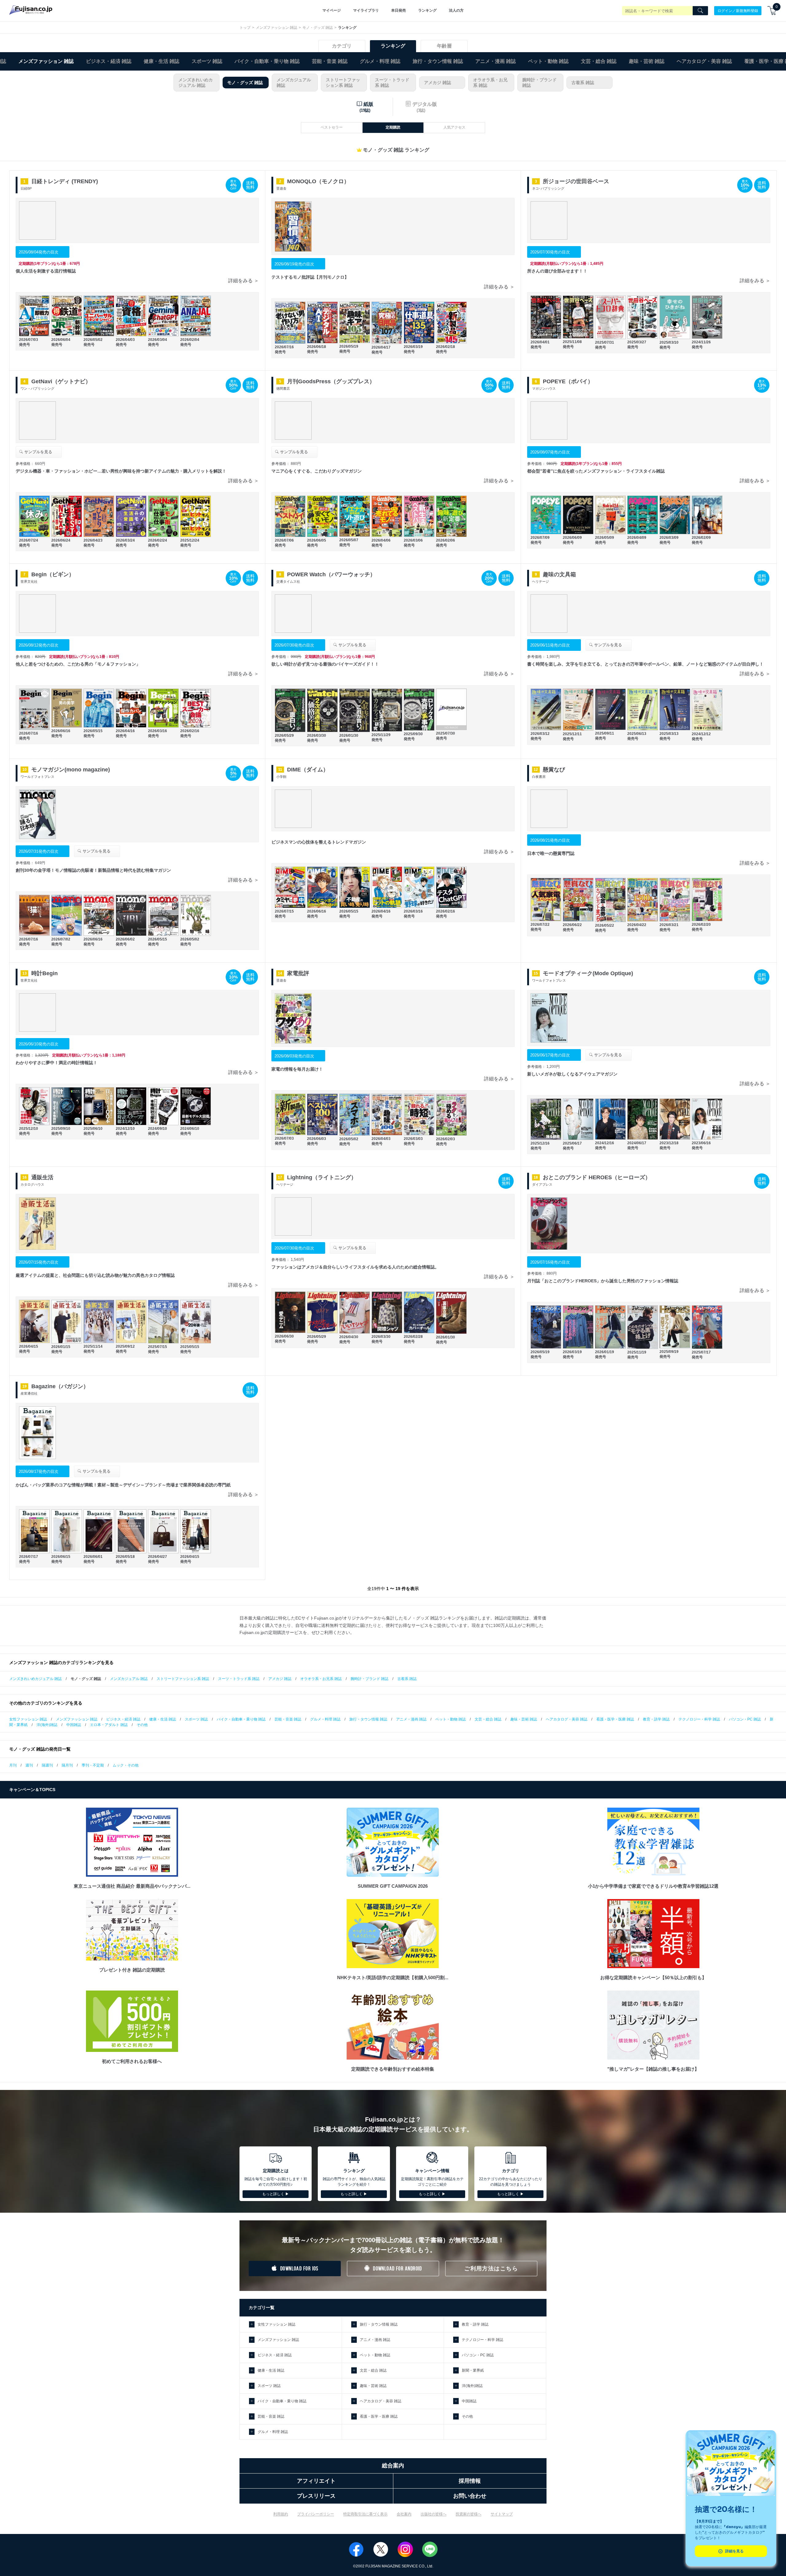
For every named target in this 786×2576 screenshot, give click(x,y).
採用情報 (470, 2481)
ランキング (427, 10)
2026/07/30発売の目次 (550, 252)
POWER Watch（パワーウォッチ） (331, 574)
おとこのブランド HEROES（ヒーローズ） (597, 1177)
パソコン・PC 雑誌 (745, 1719)
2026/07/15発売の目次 (39, 1262)
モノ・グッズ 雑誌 (318, 28)
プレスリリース (316, 2496)
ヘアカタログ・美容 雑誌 (704, 61)
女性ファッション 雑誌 (28, 1719)
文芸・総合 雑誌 (599, 61)
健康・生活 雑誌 (161, 61)
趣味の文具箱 (559, 574)
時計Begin (45, 973)
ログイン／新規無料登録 (738, 10)
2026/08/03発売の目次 (294, 1056)
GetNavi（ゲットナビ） (61, 381)
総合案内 (393, 2466)
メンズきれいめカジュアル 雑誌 (196, 83)
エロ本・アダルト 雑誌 (109, 1725)
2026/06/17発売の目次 (550, 1055)
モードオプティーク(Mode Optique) (588, 973)
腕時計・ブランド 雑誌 (539, 83)
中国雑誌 (74, 1725)
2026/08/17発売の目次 (39, 1471)
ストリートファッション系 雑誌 (343, 83)
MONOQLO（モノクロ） (318, 181)
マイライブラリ (366, 10)
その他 (142, 1725)
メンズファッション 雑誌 (276, 28)
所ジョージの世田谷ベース (576, 181)
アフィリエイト (316, 2481)
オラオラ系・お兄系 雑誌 (490, 83)
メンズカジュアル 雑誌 (294, 83)
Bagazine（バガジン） (60, 1386)
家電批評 (298, 973)
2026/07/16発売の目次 (550, 1262)
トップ (245, 28)
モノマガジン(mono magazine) (71, 770)
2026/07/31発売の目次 (39, 851)
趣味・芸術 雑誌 (647, 61)
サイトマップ (502, 2514)
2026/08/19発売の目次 (294, 264)
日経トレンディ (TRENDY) (65, 181)
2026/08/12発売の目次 (39, 645)
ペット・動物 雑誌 (548, 61)
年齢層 (444, 46)
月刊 (13, 1765)
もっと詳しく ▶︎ (276, 2194)
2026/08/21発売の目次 (550, 840)
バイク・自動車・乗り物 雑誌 (267, 61)
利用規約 (281, 2514)
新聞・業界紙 (473, 2370)
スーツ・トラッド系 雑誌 (392, 83)
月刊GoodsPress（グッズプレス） (331, 381)
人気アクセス (454, 127)
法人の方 (456, 10)
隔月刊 (67, 1765)
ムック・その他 (126, 1765)
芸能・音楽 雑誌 (330, 61)
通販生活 (42, 1177)
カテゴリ (342, 46)
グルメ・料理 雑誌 (380, 61)
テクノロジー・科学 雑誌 (699, 1719)
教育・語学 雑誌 (656, 1719)
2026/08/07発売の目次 (550, 452)
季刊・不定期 (93, 1765)
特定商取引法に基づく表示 (365, 2514)
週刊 (29, 1765)
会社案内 (404, 2514)
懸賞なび (554, 770)
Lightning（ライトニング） (322, 1177)
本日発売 (399, 10)
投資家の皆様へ (469, 2514)
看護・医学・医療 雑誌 (615, 1719)
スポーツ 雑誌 (207, 61)
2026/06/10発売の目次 (39, 1044)
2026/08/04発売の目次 (39, 252)
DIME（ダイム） (308, 770)
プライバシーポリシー (316, 2514)
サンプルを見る (38, 452)
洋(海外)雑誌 (47, 1725)
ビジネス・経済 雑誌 (109, 61)
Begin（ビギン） (53, 574)
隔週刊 (47, 1765)
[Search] (700, 11)
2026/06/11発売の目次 (550, 645)
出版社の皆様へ (434, 2514)
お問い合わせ (470, 2496)
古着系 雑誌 (583, 83)
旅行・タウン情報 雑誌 (438, 61)
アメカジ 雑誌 (438, 83)
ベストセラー (332, 127)
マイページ (332, 10)
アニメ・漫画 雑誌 (496, 61)
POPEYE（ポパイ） (568, 381)
